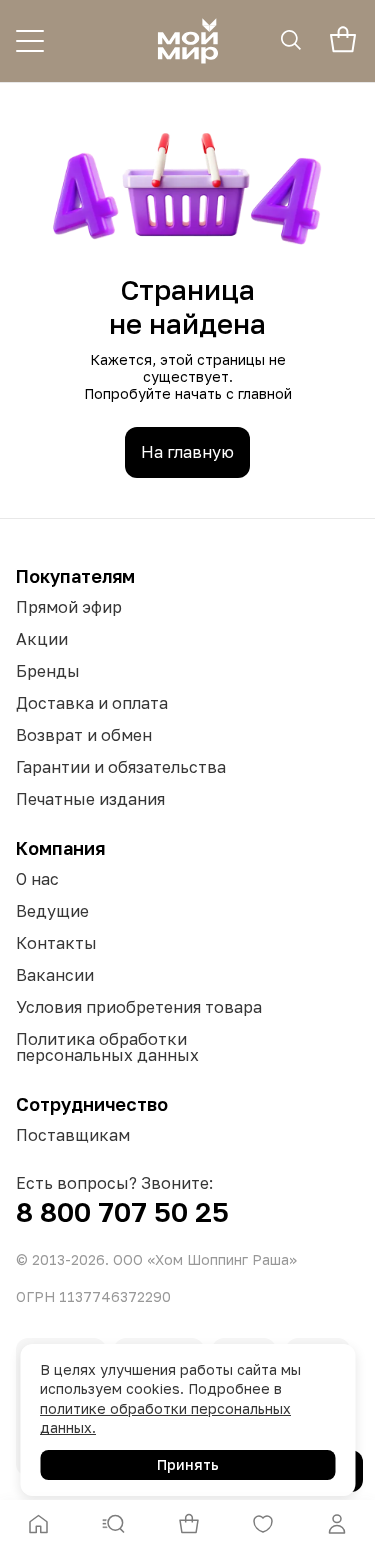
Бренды (48, 671)
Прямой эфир (69, 607)
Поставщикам (73, 1135)
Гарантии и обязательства (121, 767)
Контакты (56, 943)
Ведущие (52, 911)
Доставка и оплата (92, 703)
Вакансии (55, 975)
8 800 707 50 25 (122, 1211)
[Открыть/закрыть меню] (30, 41)
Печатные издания (90, 799)
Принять (188, 1464)
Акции (42, 639)
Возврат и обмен (84, 735)
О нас (37, 879)
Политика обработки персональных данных (107, 1047)
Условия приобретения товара (139, 1007)
